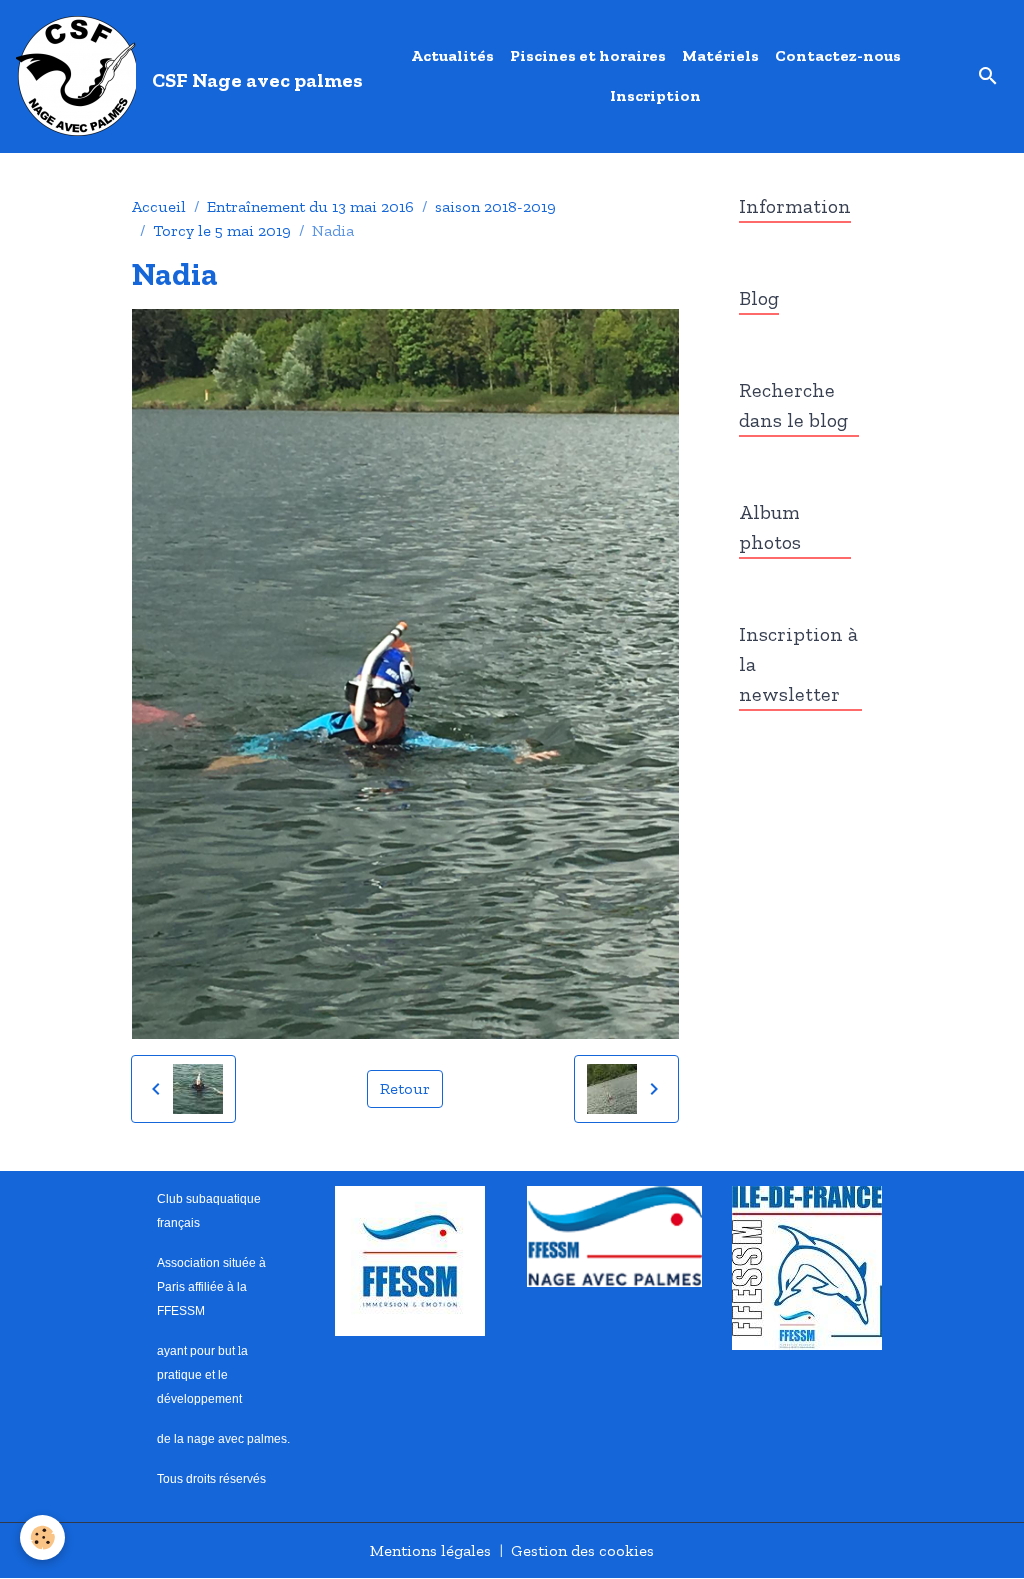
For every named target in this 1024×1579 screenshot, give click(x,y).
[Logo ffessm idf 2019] (807, 1265)
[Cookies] (42, 1537)
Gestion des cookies (582, 1550)
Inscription (655, 95)
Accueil (159, 206)
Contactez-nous (838, 55)
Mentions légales (430, 1550)
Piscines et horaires (588, 55)
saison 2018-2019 (495, 206)
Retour (405, 1088)
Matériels (720, 55)
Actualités (452, 55)
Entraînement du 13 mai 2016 (310, 206)
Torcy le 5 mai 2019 (222, 230)
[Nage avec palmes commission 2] (614, 1234)
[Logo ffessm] (410, 1258)
